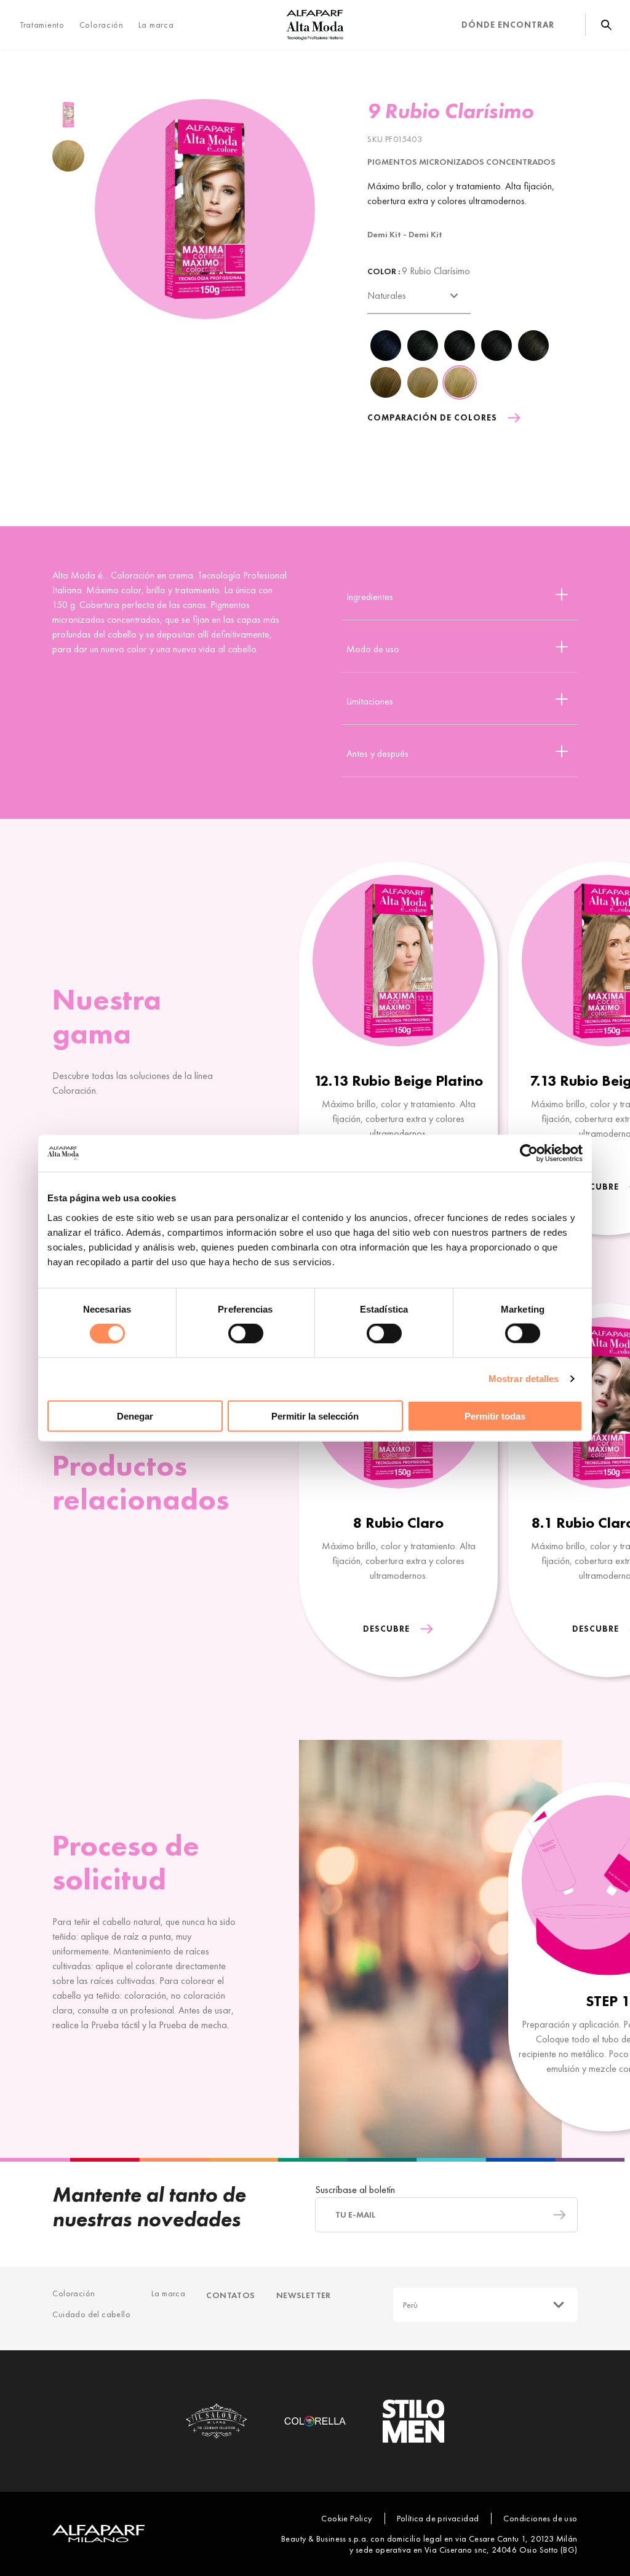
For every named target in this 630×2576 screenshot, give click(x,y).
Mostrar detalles (524, 1379)
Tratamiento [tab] (42, 25)
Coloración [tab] (102, 25)
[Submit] (554, 2215)
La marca (156, 25)
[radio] (68, 115)
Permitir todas (495, 1416)
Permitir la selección (315, 1416)
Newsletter (304, 2295)
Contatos (230, 2295)
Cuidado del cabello (91, 2314)
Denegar (135, 1416)
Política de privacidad (438, 2518)
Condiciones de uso (540, 2518)
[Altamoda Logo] (315, 25)
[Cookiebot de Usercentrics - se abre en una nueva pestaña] (529, 1153)
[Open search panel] (598, 25)
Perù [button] (410, 2305)
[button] (460, 594)
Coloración (74, 2293)
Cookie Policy (346, 2518)
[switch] (246, 1333)
